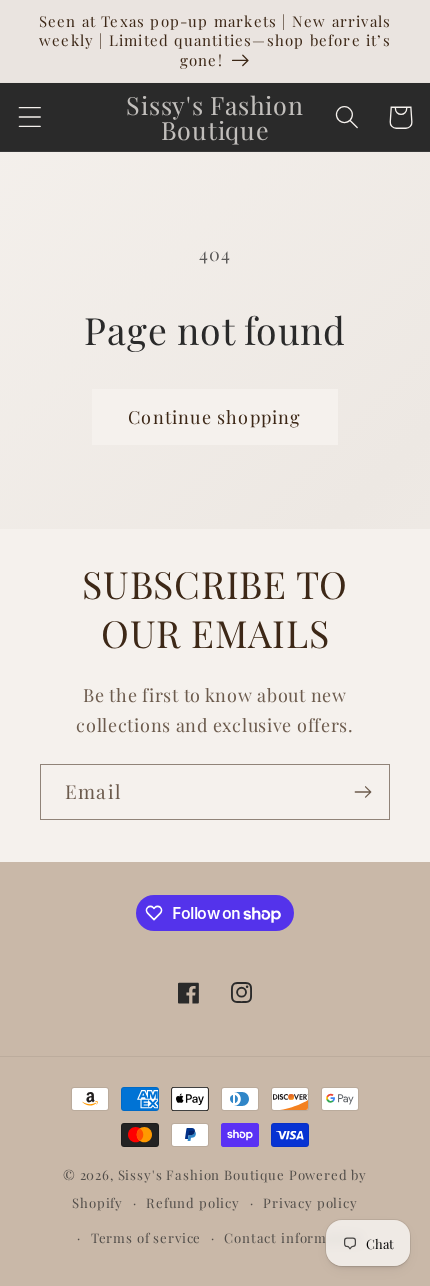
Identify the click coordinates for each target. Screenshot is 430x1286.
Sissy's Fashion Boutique (201, 1174)
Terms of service (146, 1237)
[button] (30, 117)
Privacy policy (310, 1202)
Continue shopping (214, 417)
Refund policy (193, 1202)
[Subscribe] (362, 792)
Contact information (293, 1237)
